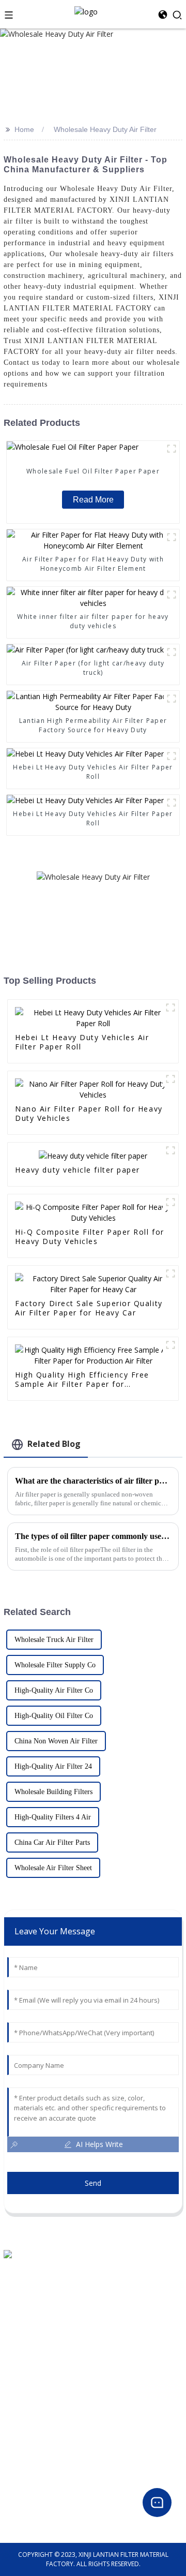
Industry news (24, 2518)
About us (17, 2334)
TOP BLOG (19, 2371)
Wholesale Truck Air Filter (54, 1640)
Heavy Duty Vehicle (31, 2445)
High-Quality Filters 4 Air (53, 1817)
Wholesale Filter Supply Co (55, 1665)
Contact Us (20, 2346)
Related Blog (54, 1444)
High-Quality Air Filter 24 (53, 1766)
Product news (24, 2506)
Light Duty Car (24, 2432)
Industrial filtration (31, 2470)
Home (24, 129)
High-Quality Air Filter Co (54, 1690)
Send (93, 2183)
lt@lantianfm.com (31, 2297)
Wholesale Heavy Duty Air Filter (105, 129)
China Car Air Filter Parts (52, 1842)
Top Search (20, 2358)
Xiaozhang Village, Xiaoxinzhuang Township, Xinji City (81, 2272)
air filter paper (25, 2420)
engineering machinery (36, 2457)
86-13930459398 (28, 2285)
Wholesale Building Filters (53, 1792)
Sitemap (16, 2383)
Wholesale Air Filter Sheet (53, 1868)
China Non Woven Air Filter (56, 1741)
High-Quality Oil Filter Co (54, 1716)
